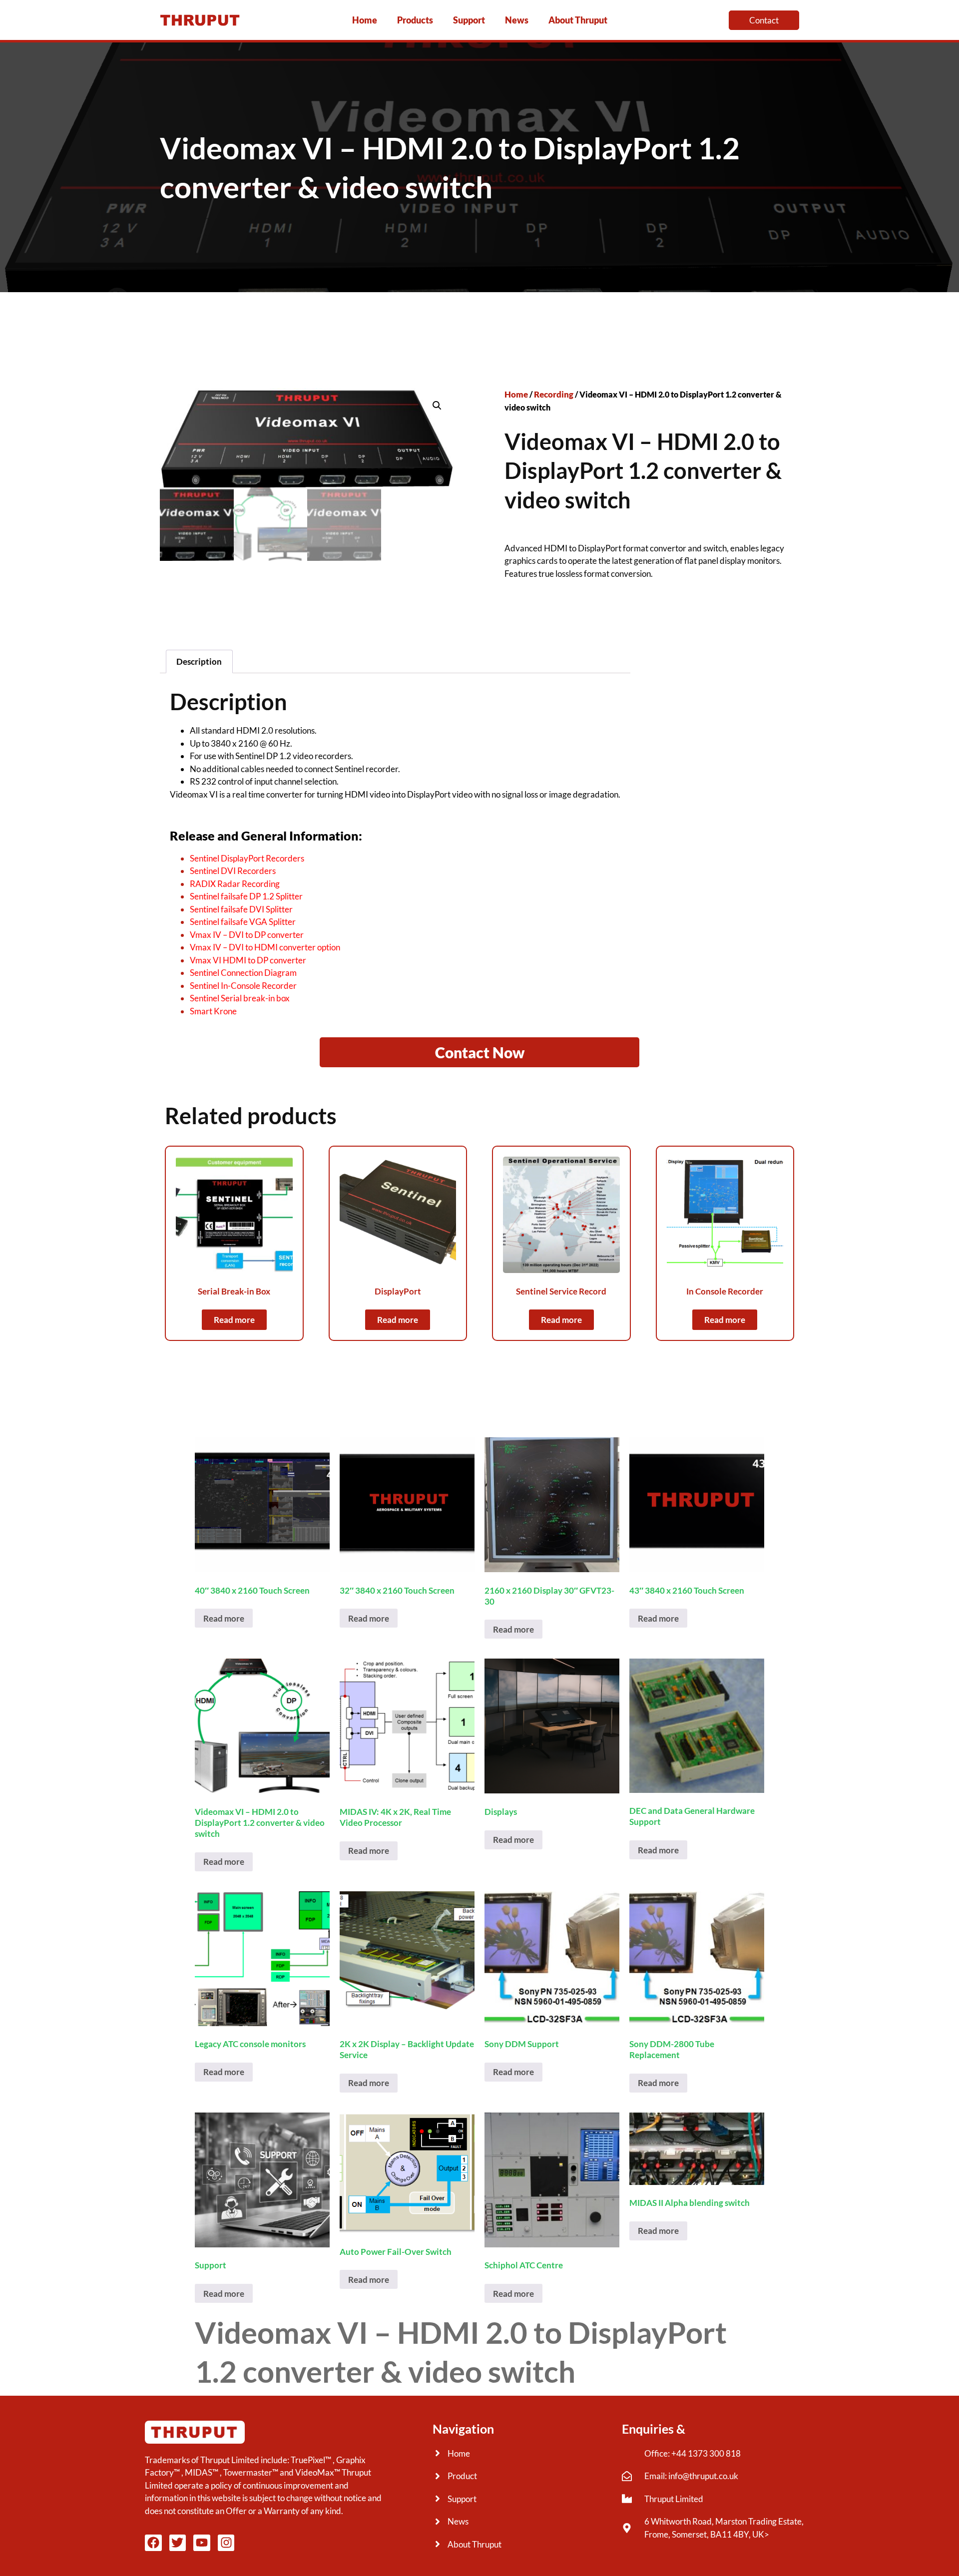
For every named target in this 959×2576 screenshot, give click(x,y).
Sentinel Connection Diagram (243, 973)
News (517, 20)
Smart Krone (213, 1011)
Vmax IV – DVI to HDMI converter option (265, 947)
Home (365, 20)
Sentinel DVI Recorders (233, 871)
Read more (234, 1320)
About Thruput (578, 20)
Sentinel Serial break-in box (240, 998)
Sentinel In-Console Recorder (243, 986)
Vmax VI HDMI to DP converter (248, 960)
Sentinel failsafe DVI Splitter (241, 909)
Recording (554, 394)
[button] (437, 406)
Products (415, 20)
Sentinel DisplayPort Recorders (247, 858)
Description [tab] (199, 661)
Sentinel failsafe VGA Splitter (243, 922)
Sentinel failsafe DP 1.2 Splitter (246, 896)
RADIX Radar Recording (235, 884)
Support (469, 20)
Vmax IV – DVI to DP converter (247, 935)
